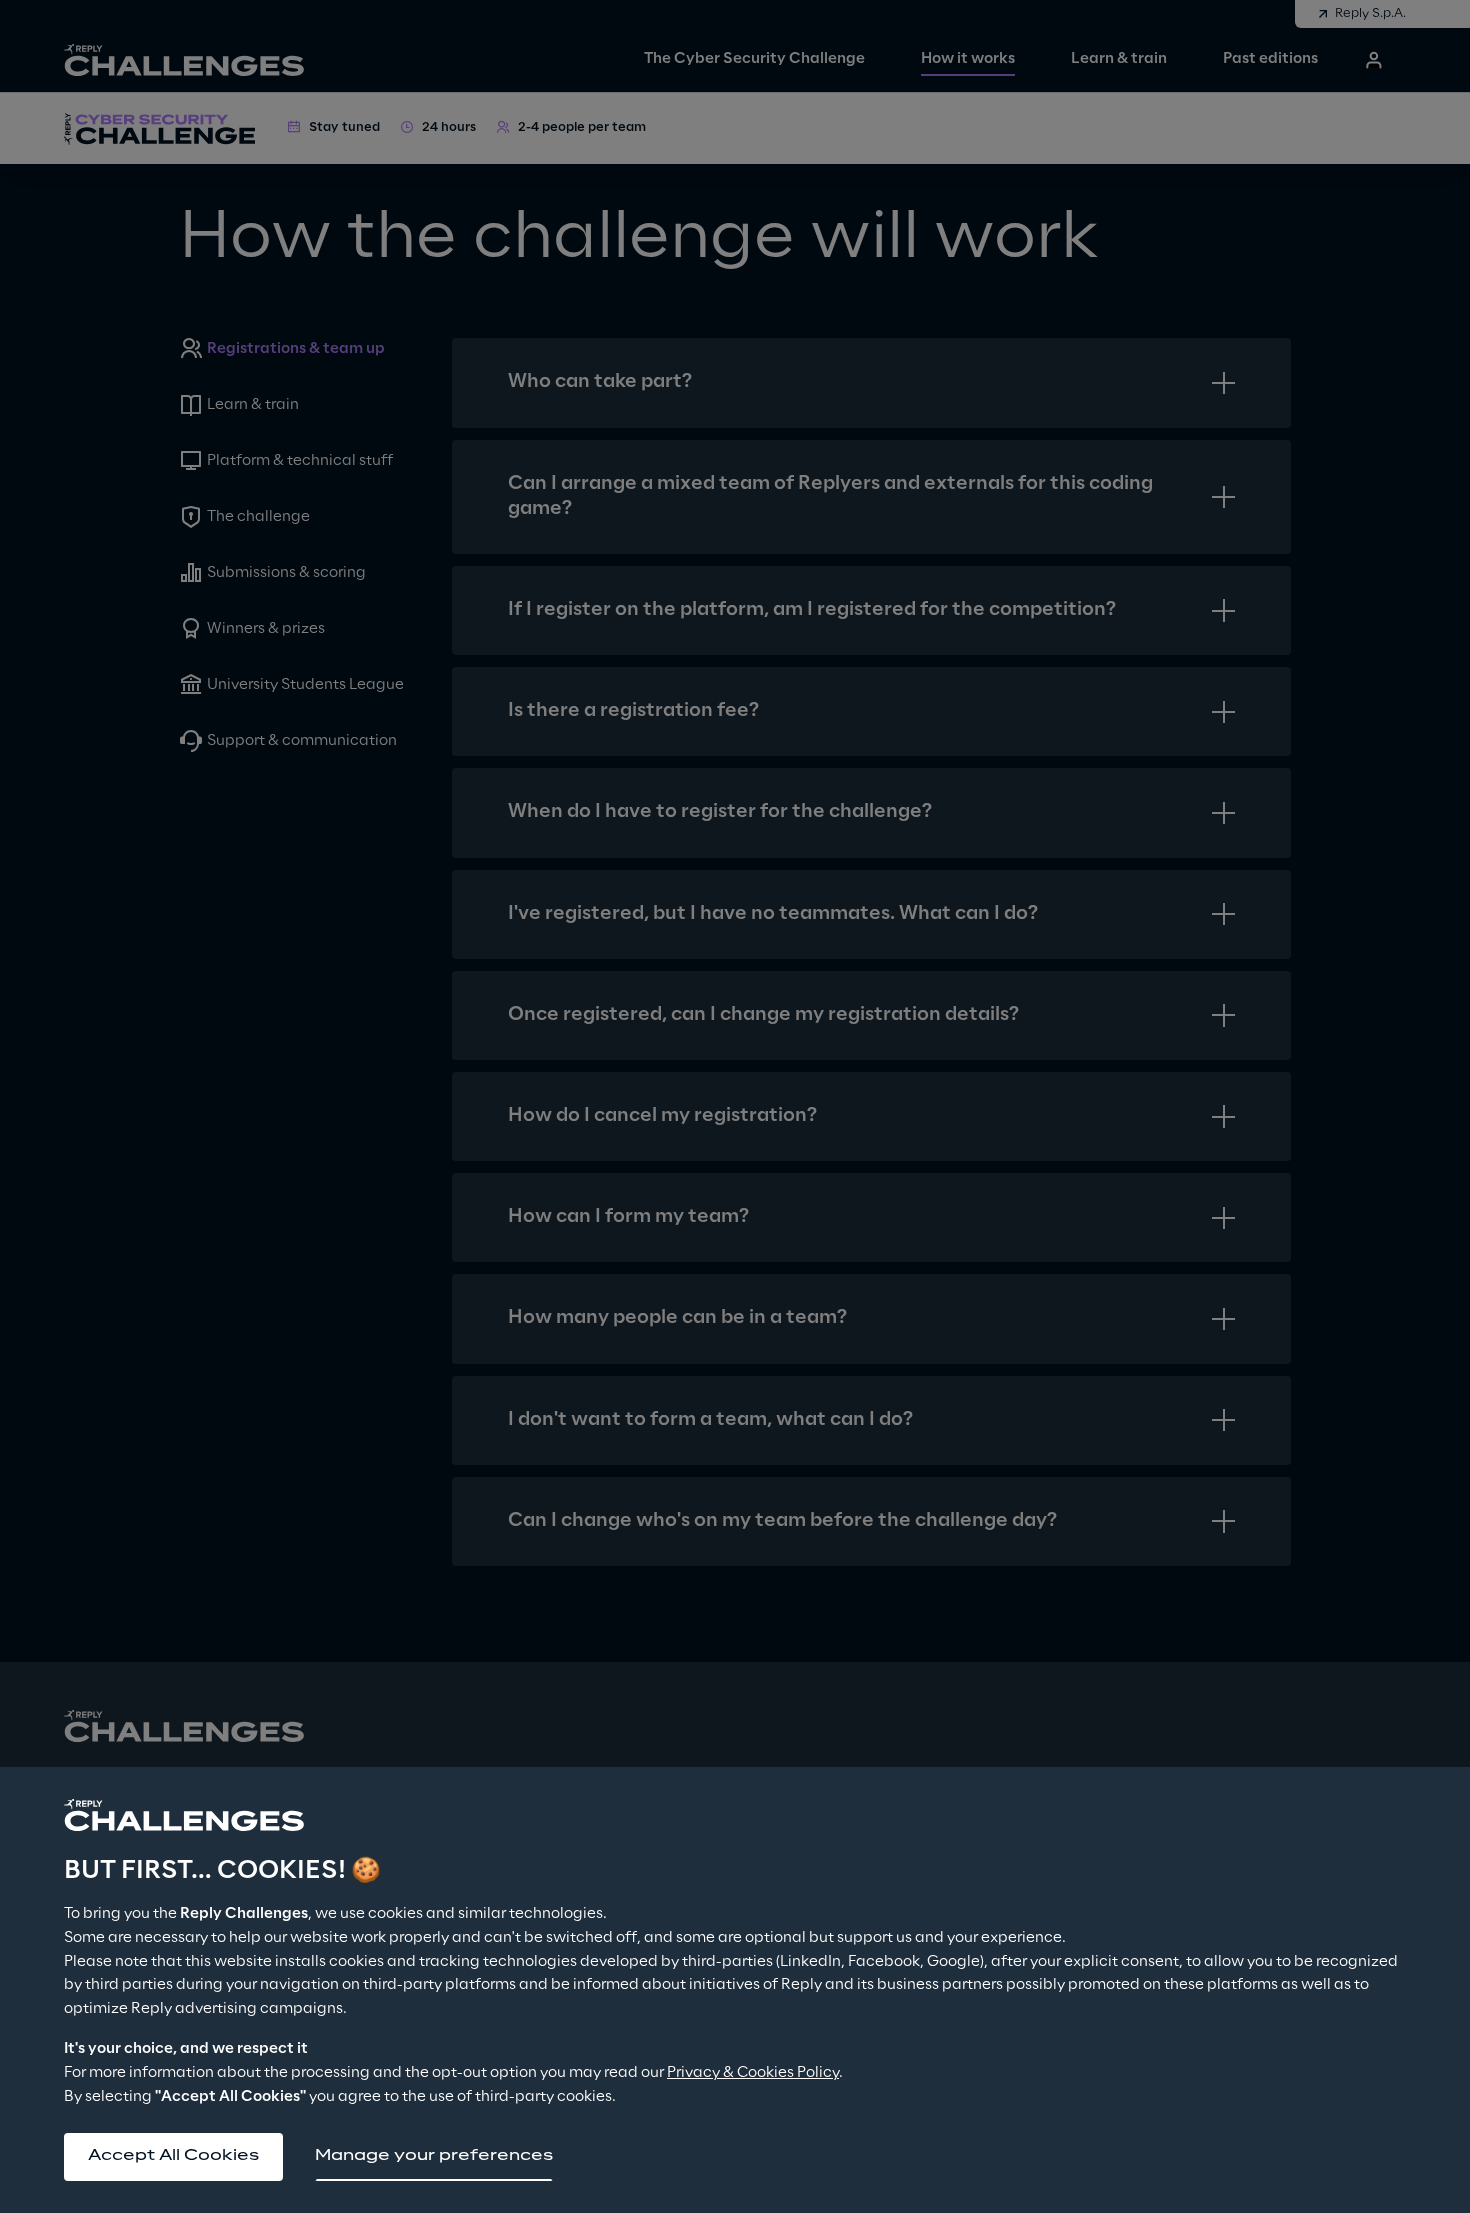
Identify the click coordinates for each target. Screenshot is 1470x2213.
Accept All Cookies (173, 2156)
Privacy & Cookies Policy (753, 2073)
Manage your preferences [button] (434, 2156)
